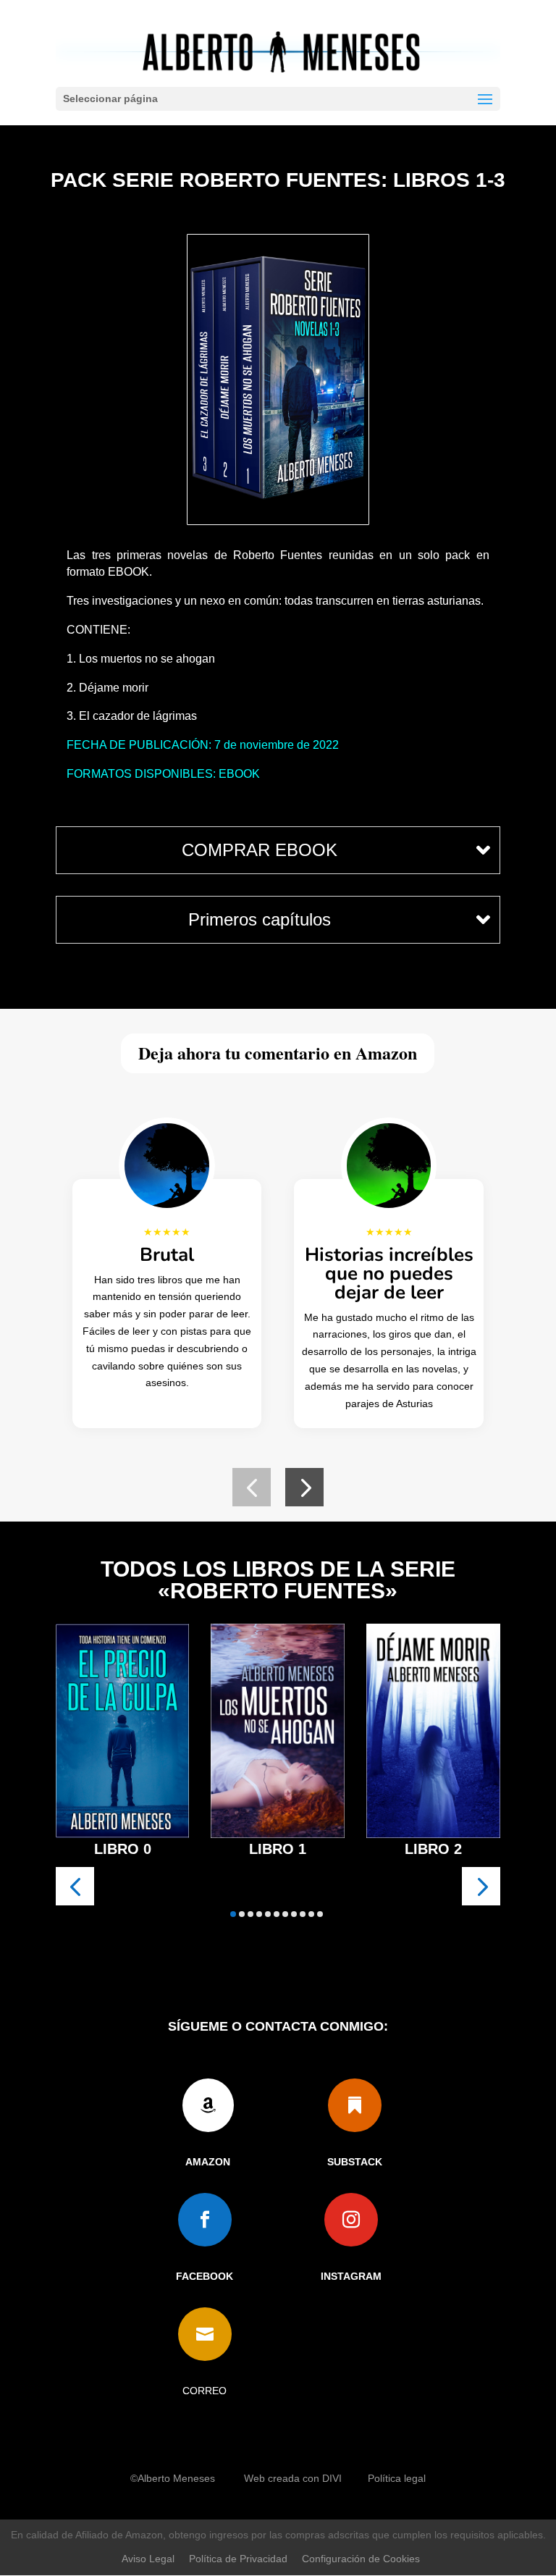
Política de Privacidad (238, 2559)
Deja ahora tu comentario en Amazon (278, 1053)
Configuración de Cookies (361, 2559)
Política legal (397, 2478)
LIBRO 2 (433, 1849)
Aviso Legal (148, 2559)
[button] (252, 1487)
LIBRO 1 (278, 1849)
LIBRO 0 (123, 1849)
